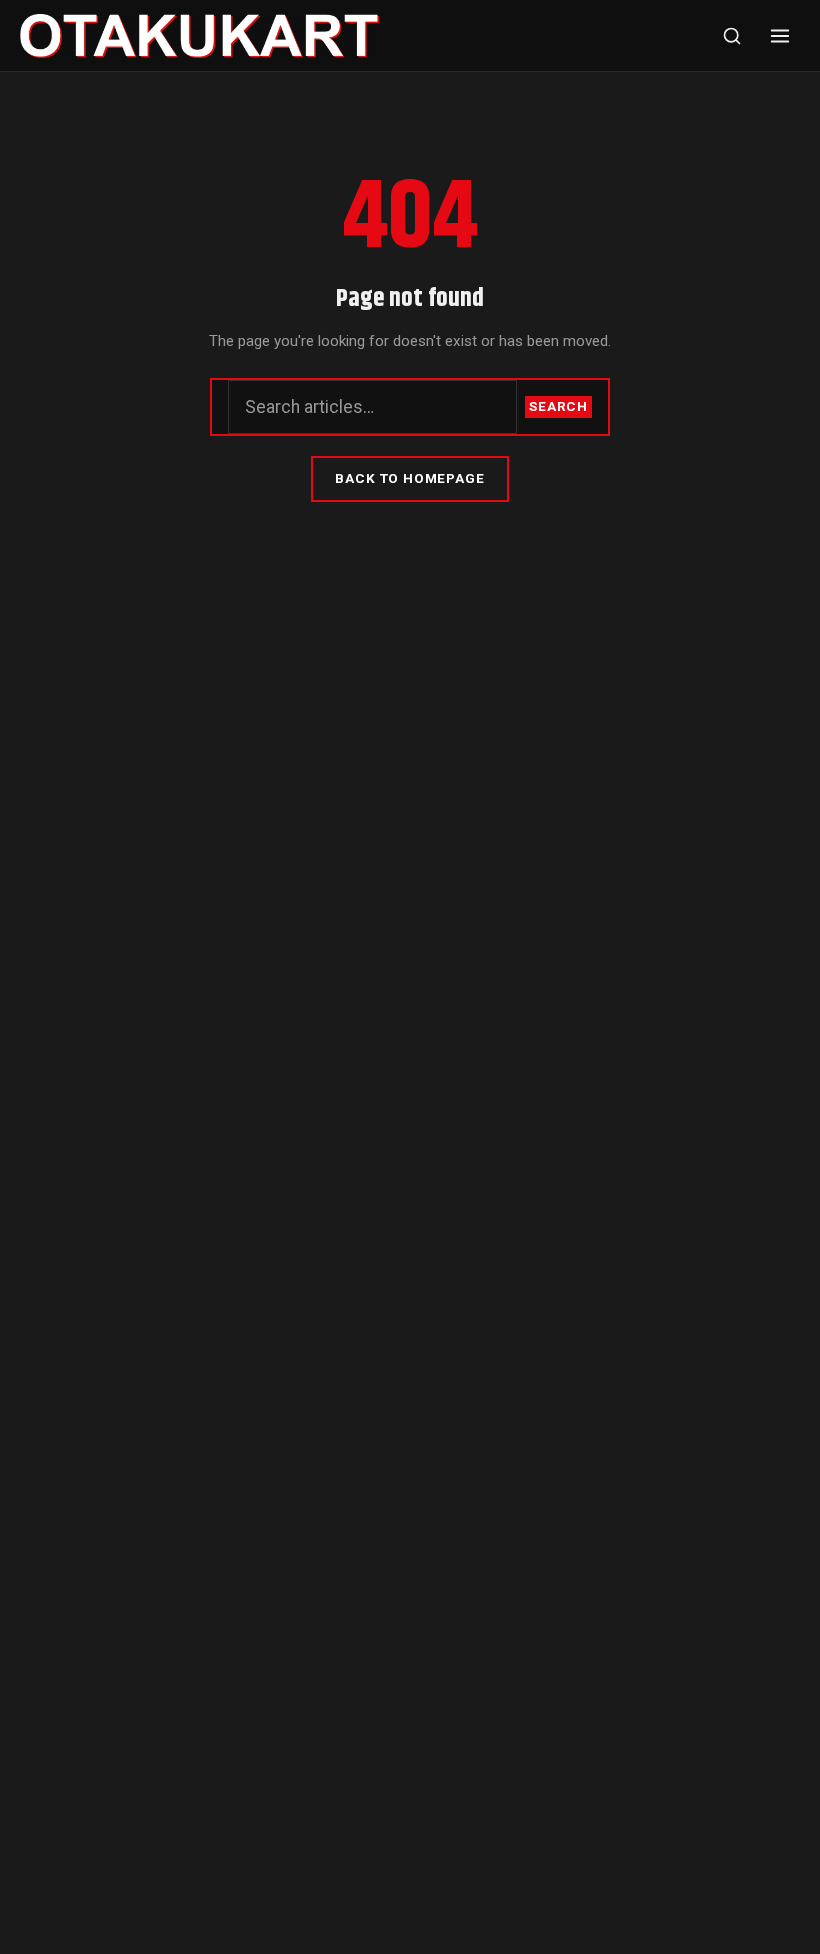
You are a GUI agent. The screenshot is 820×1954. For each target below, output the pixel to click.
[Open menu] (780, 36)
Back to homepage (409, 478)
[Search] (732, 36)
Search (558, 406)
